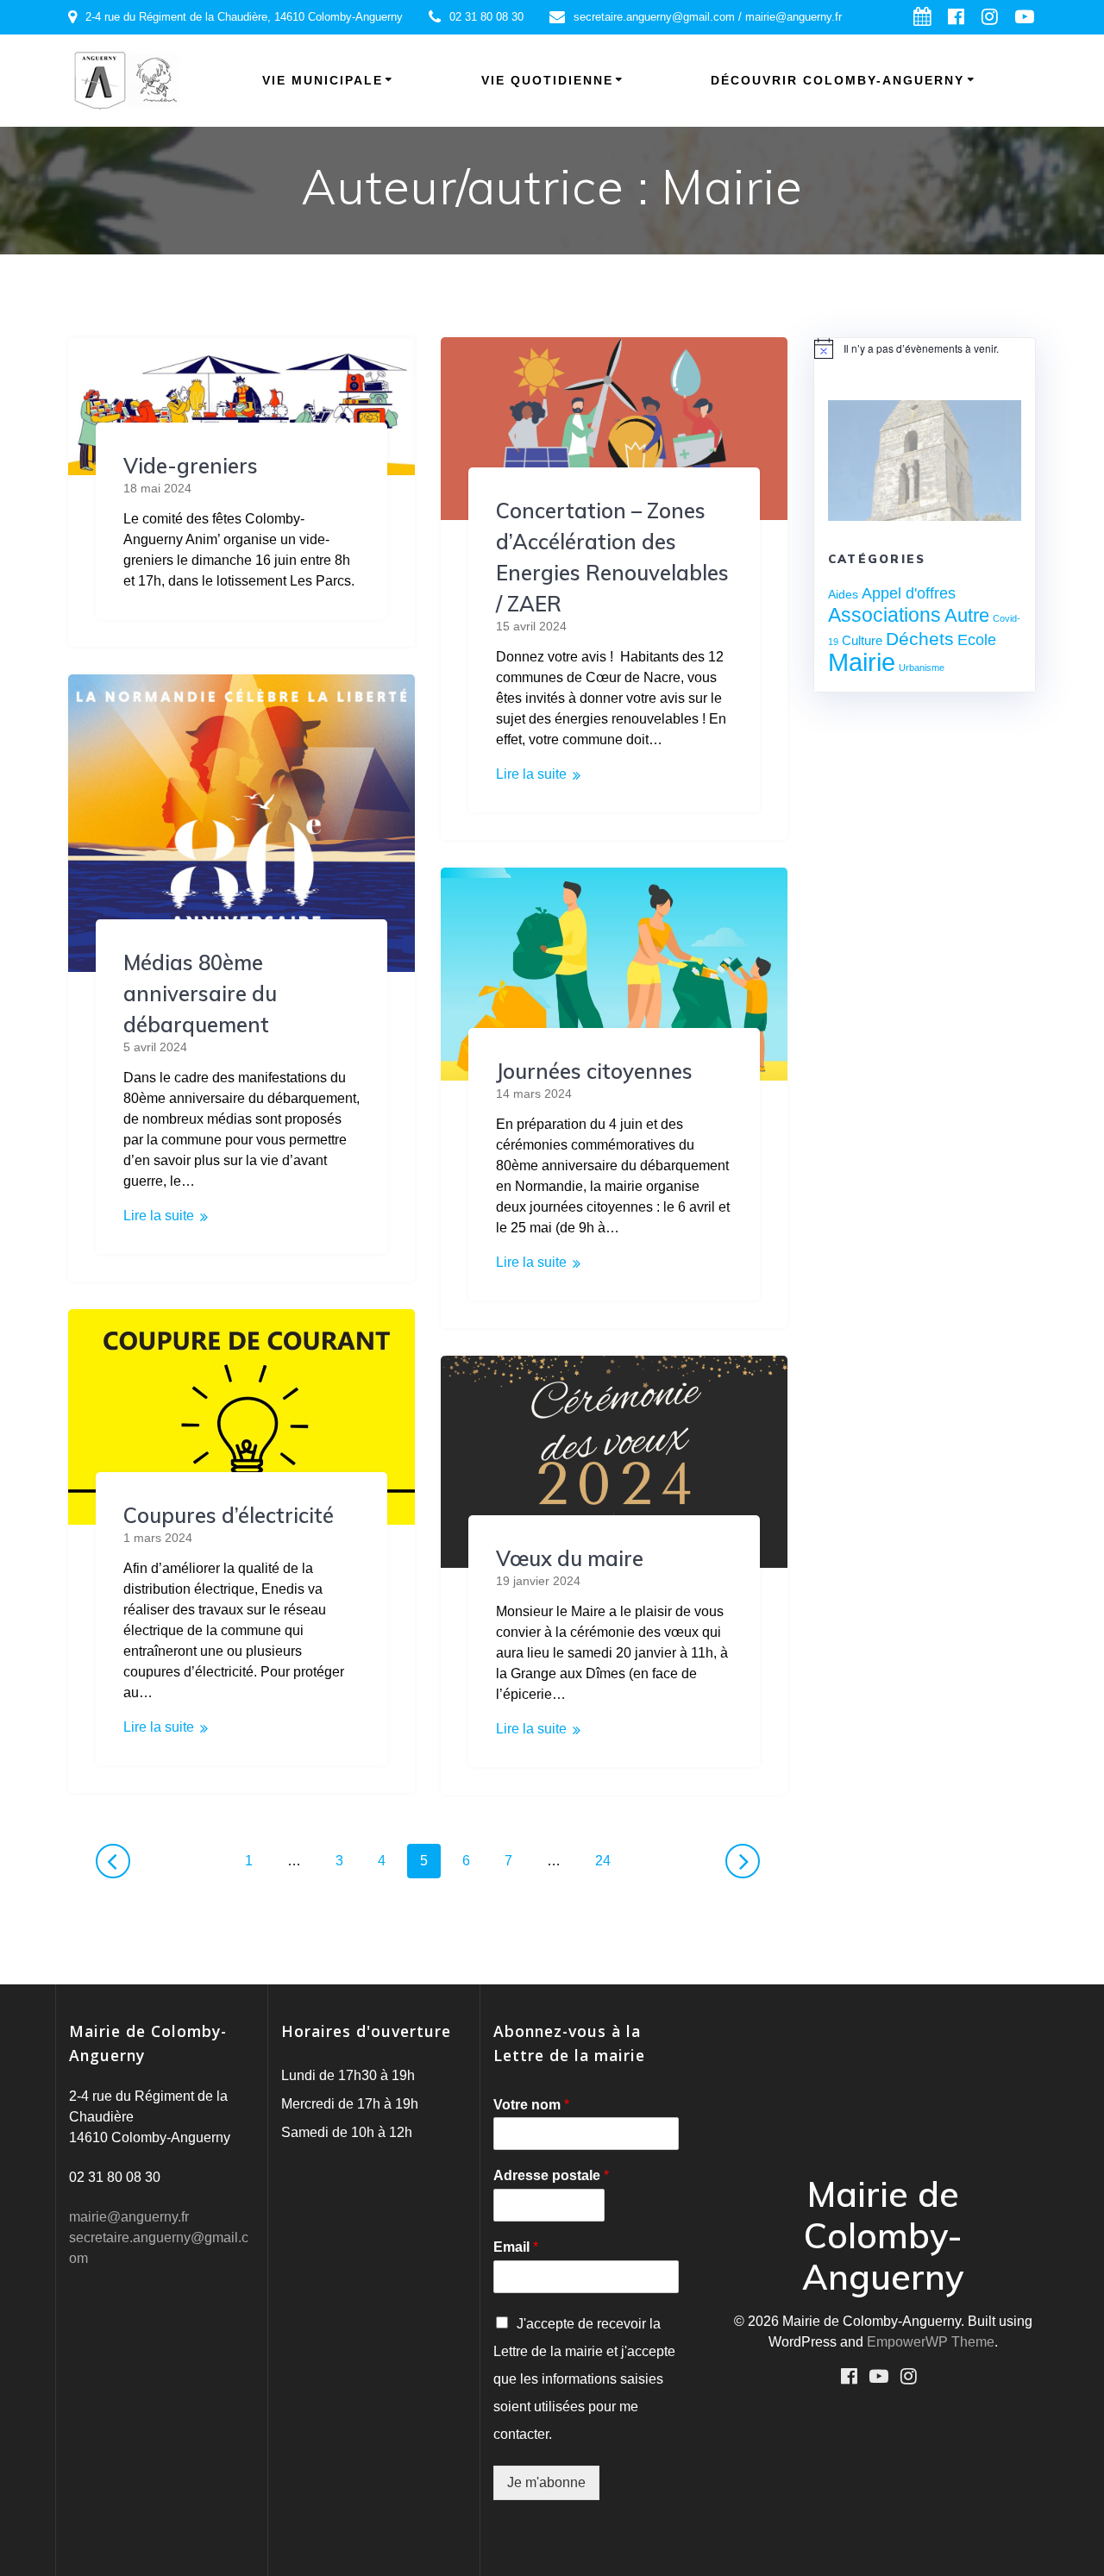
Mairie (862, 662)
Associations (884, 615)
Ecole (977, 639)
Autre (967, 615)
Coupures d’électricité (229, 1515)
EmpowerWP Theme (931, 2342)
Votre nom (531, 2105)
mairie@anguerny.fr (129, 2217)
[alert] (925, 348)
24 (609, 1860)
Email (516, 2247)
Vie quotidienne (547, 80)
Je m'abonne (546, 2482)
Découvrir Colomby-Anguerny (837, 80)
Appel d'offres (909, 593)
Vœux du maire (570, 1558)
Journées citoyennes (594, 1071)
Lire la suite (531, 774)
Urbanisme (922, 668)
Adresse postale (551, 2175)
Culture (862, 640)
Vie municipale (323, 80)
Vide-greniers (191, 466)
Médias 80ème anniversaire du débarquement (200, 993)
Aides (843, 594)
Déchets (920, 639)
